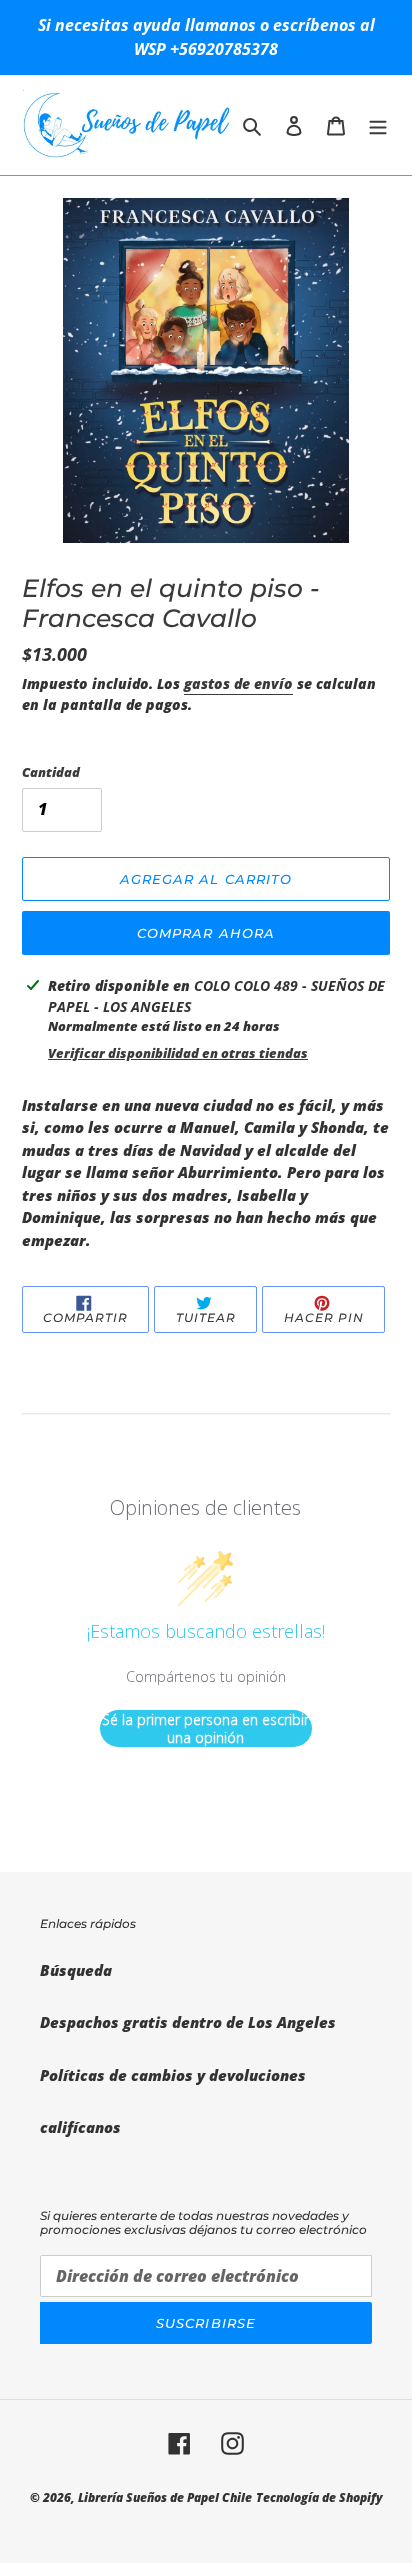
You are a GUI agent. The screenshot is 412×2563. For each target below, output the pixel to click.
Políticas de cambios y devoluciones (173, 2075)
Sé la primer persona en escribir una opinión (205, 1728)
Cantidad (51, 772)
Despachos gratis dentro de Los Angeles (188, 2022)
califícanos (80, 2127)
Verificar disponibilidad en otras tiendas (178, 1053)
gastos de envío (238, 683)
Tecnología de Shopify (319, 2497)
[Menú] (378, 124)
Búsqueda (76, 1970)
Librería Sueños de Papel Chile (165, 2497)
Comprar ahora (206, 933)
